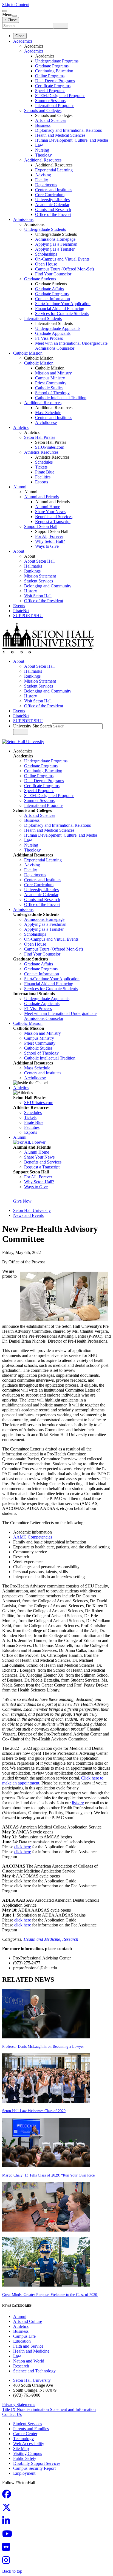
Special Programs (50, 91)
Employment (24, 2473)
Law (39, 145)
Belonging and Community (48, 586)
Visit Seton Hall (38, 596)
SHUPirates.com (50, 447)
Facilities (43, 477)
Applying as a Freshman (56, 244)
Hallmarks (33, 566)
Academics (23, 41)
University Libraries (52, 200)
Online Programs (50, 76)
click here (23, 1847)
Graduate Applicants (53, 333)
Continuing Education (54, 71)
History (31, 591)
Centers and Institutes (54, 190)
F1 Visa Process (49, 338)
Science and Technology (34, 2371)
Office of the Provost (53, 214)
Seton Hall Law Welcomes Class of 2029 (34, 2111)
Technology (23, 2439)
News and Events (28, 1215)
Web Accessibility (29, 2444)
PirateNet (21, 611)
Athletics (21, 427)
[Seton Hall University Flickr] (8, 2549)
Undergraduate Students (45, 229)
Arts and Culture (28, 2321)
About (19, 551)
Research (70, 1939)
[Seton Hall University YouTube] (9, 2535)
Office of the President (44, 601)
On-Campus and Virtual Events (62, 259)
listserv (78, 1803)
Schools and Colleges (43, 110)
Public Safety (25, 2458)
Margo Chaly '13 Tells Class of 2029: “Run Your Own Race (48, 2175)
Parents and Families (31, 2429)
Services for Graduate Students (62, 314)
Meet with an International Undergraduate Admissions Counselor (71, 346)
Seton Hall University (32, 1210)
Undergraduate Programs (57, 61)
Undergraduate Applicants (58, 328)
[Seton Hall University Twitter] (8, 2509)
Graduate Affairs (50, 289)
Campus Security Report (34, 2468)
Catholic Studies (49, 388)
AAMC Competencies (33, 1537)
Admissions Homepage (55, 239)
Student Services (39, 581)
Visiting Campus (28, 2453)
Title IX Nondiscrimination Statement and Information (49, 2409)
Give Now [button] (22, 1201)
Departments (46, 185)
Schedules (44, 462)
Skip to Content (16, 5)
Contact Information (53, 299)
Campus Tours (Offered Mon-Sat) (64, 269)
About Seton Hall (39, 561)
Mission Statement (40, 576)
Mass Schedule (48, 413)
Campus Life (24, 2336)
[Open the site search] (4, 11)
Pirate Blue (45, 472)
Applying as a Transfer (55, 249)
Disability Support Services (37, 2463)
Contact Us (12, 2414)
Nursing (42, 150)
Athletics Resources (41, 452)
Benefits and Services (54, 517)
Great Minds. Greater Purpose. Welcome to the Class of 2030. (50, 2295)
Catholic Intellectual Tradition (61, 398)
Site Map (21, 2448)
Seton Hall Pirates (40, 437)
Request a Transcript (53, 522)
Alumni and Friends (41, 497)
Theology (43, 155)
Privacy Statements (19, 2404)
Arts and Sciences (51, 120)
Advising (43, 175)
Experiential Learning (54, 170)
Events (19, 606)
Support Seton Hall (41, 526)
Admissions (23, 219)
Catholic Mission (28, 353)
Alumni (20, 487)
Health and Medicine (31, 2351)
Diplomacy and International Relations (68, 130)
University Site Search (33, 726)
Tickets (41, 467)
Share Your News (50, 512)
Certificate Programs (53, 86)
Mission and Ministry (53, 373)
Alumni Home (48, 507)
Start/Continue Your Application (63, 304)
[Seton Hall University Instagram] (8, 2562)
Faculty (42, 180)
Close (20, 36)
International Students (43, 318)
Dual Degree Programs (55, 81)
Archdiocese (46, 422)
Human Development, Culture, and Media (72, 140)
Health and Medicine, (43, 1939)
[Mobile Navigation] (15, 16)
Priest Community (51, 383)
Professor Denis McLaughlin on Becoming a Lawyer (43, 2047)
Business (43, 125)
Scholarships (46, 254)
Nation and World (29, 2361)
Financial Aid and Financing (60, 309)
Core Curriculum (50, 195)
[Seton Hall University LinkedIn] (8, 2522)
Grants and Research (53, 210)
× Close (11, 20)
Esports (42, 482)
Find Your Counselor (53, 274)
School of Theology (52, 393)
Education (22, 2341)
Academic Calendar (52, 205)
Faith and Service (28, 2346)
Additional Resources (43, 160)
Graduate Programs (52, 66)
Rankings (32, 571)
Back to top (12, 2571)
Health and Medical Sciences (60, 135)
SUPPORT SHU (28, 616)
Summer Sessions (50, 101)
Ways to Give (47, 546)
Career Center (25, 2434)
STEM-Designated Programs (60, 96)
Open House (46, 264)
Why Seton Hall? (50, 541)
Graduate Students (40, 279)
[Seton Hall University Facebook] (8, 2496)
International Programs (55, 106)
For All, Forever (49, 536)
